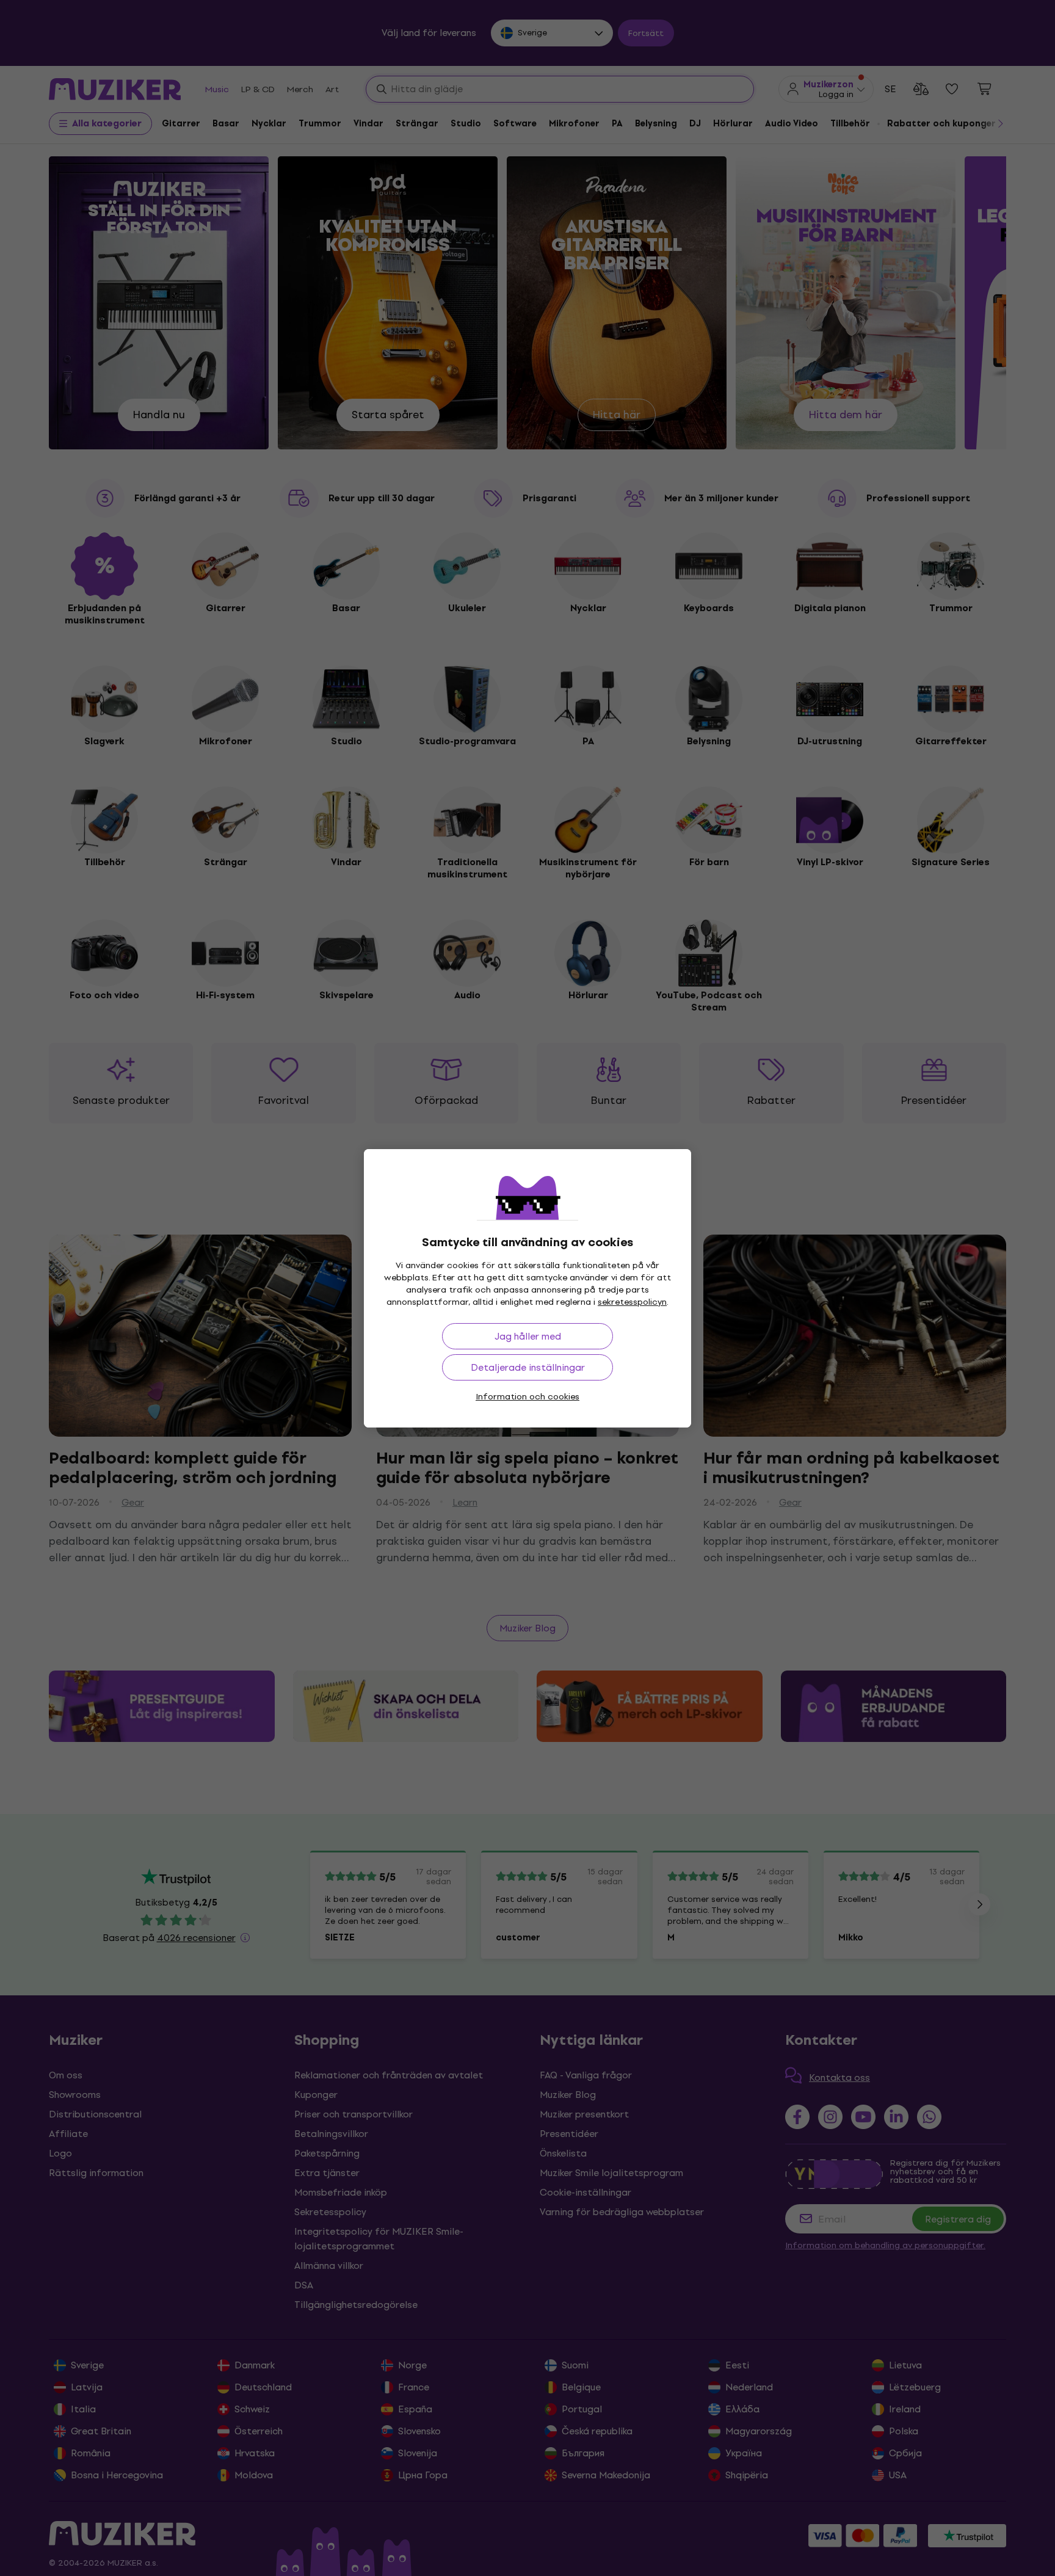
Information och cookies (527, 1397)
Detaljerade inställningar (528, 1367)
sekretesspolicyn (632, 1302)
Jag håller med (528, 1336)
